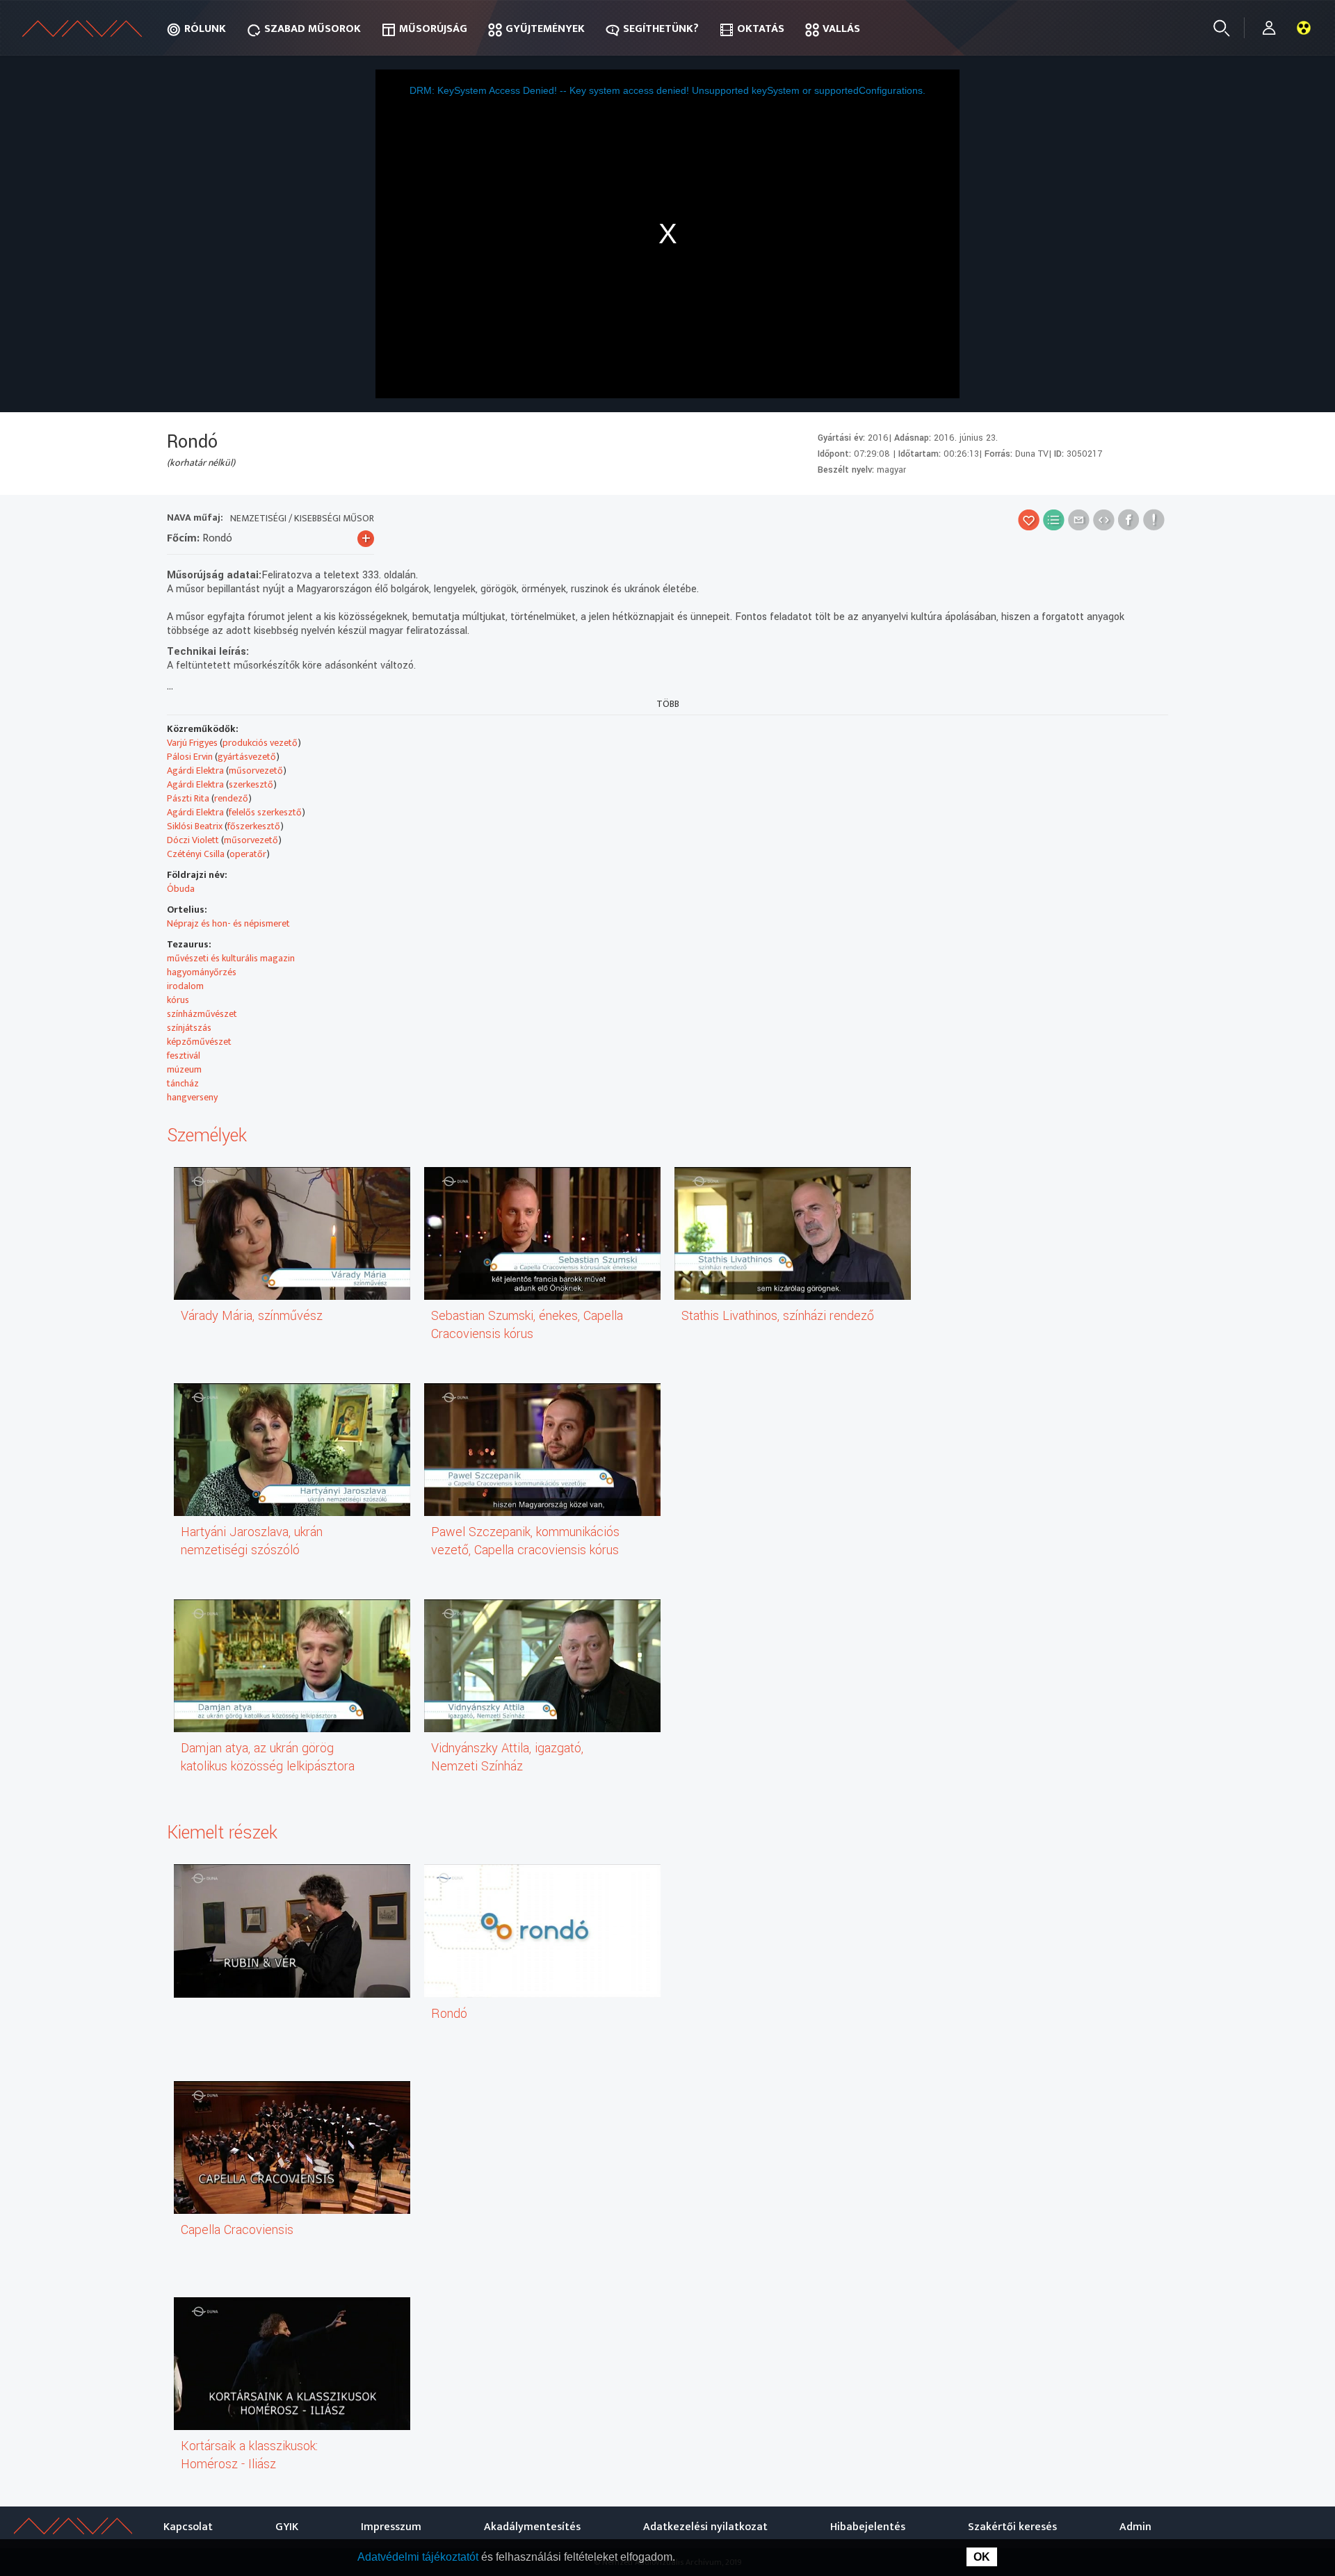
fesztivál (184, 1055)
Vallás (841, 29)
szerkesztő (251, 784)
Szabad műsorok (313, 29)
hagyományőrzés (202, 972)
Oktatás (761, 29)
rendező (231, 798)
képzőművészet (199, 1042)
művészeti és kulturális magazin (231, 958)
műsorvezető (256, 771)
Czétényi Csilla (196, 854)
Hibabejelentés (868, 2527)
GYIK (287, 2527)
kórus (178, 1000)
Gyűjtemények (545, 29)
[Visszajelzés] (1154, 520)
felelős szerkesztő (265, 812)
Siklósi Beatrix (195, 826)
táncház (183, 1083)
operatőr (248, 854)
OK (982, 2557)
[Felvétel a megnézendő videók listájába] (1054, 520)
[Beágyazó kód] (1104, 520)
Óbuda (181, 889)
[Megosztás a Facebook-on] (1129, 520)
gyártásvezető (247, 757)
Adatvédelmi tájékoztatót (419, 2557)
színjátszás (189, 1028)
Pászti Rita (188, 798)
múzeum (184, 1069)
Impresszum (391, 2527)
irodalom (185, 986)
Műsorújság (433, 29)
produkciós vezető (260, 743)
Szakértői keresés (1012, 2527)
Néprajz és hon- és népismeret (228, 923)
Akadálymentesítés (532, 2527)
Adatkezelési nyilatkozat (705, 2527)
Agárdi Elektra (195, 771)
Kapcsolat (188, 2527)
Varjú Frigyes (192, 743)
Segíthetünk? (661, 29)
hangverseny (192, 1097)
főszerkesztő (254, 826)
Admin (1135, 2527)
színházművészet (202, 1014)
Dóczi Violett (193, 840)
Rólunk (205, 29)
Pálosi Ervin (190, 757)
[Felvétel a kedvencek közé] (1029, 520)
